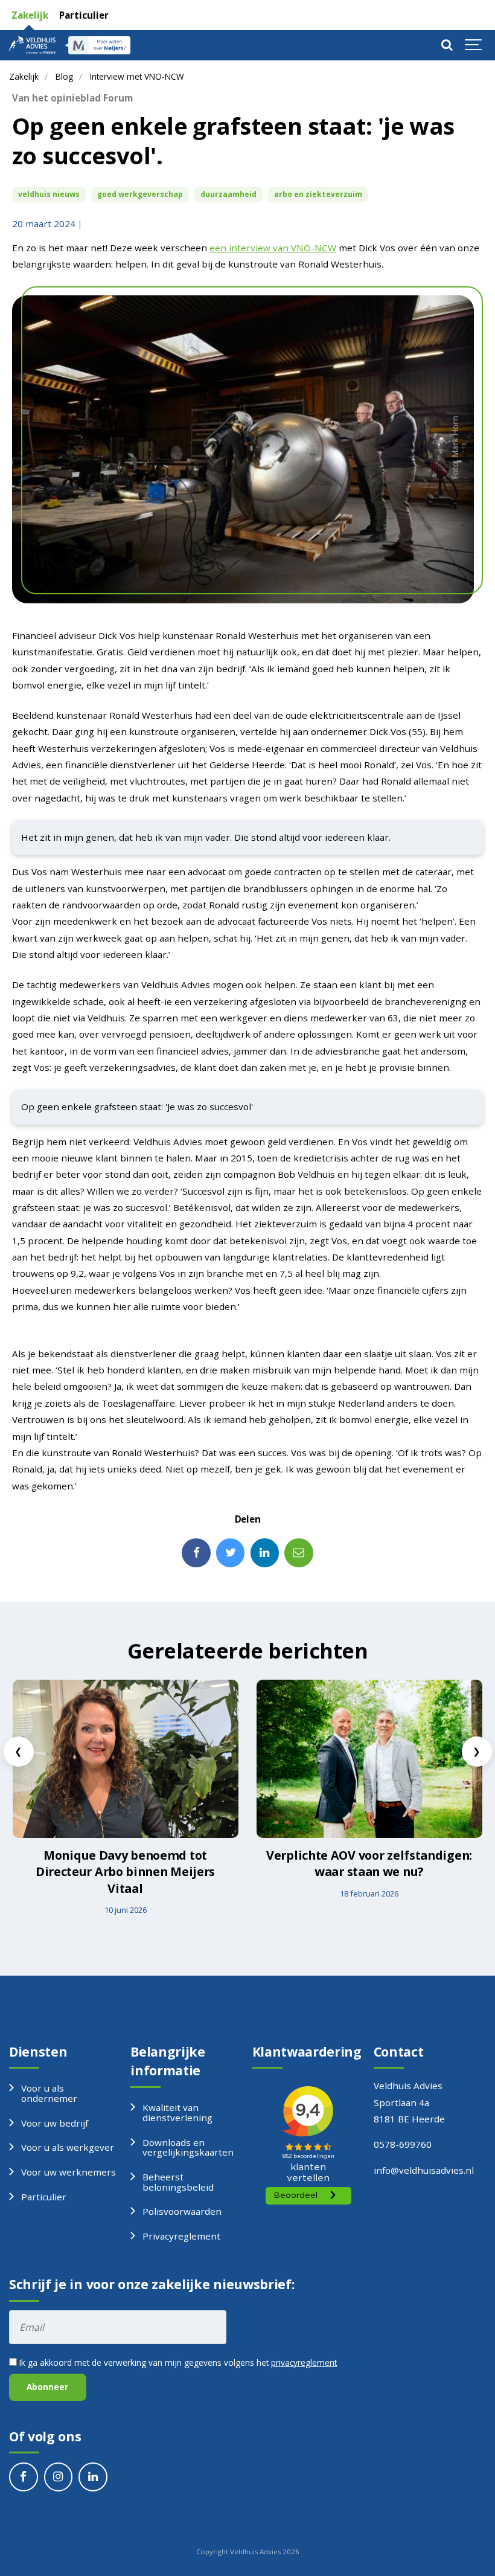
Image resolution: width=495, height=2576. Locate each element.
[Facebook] (196, 1553)
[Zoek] (447, 45)
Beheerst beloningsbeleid (178, 2182)
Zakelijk (29, 15)
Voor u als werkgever (68, 2147)
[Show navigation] (474, 45)
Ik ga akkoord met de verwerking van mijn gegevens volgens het (177, 2362)
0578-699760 (403, 2144)
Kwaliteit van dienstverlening (177, 2112)
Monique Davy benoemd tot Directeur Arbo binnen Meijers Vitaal (125, 1872)
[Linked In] (265, 1553)
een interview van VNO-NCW (273, 248)
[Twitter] (231, 1553)
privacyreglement (304, 2362)
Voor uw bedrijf (55, 2123)
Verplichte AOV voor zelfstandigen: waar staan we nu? (369, 1864)
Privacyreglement (181, 2236)
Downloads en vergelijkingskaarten (188, 2147)
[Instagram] (59, 2477)
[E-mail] (299, 1553)
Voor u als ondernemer (49, 2093)
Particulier (83, 15)
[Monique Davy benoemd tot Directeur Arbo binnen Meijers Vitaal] (126, 1759)
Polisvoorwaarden (182, 2211)
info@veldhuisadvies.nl (424, 2170)
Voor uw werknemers (69, 2172)
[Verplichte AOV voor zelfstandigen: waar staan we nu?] (369, 1759)
